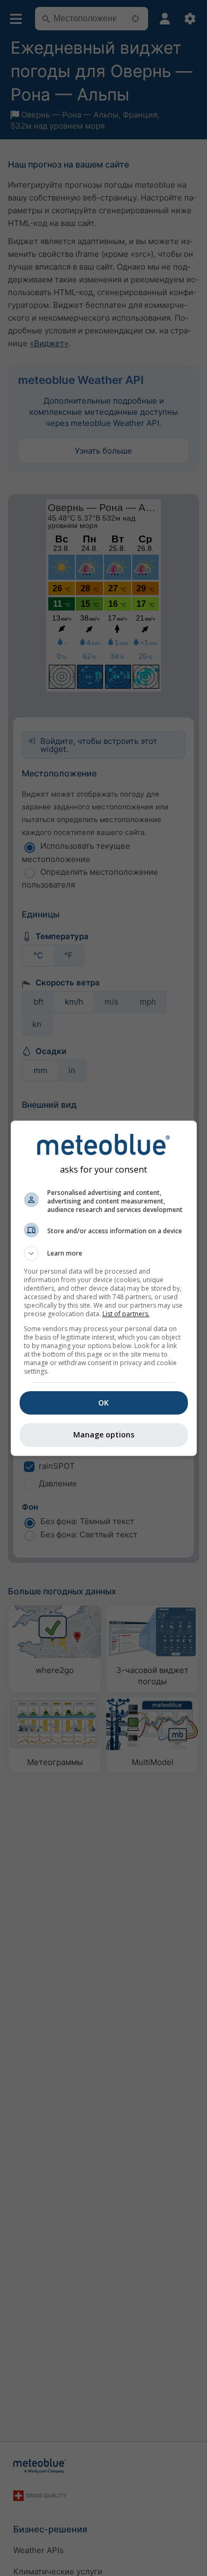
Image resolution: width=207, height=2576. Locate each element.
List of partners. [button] (126, 1314)
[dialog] (104, 1288)
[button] (104, 1253)
